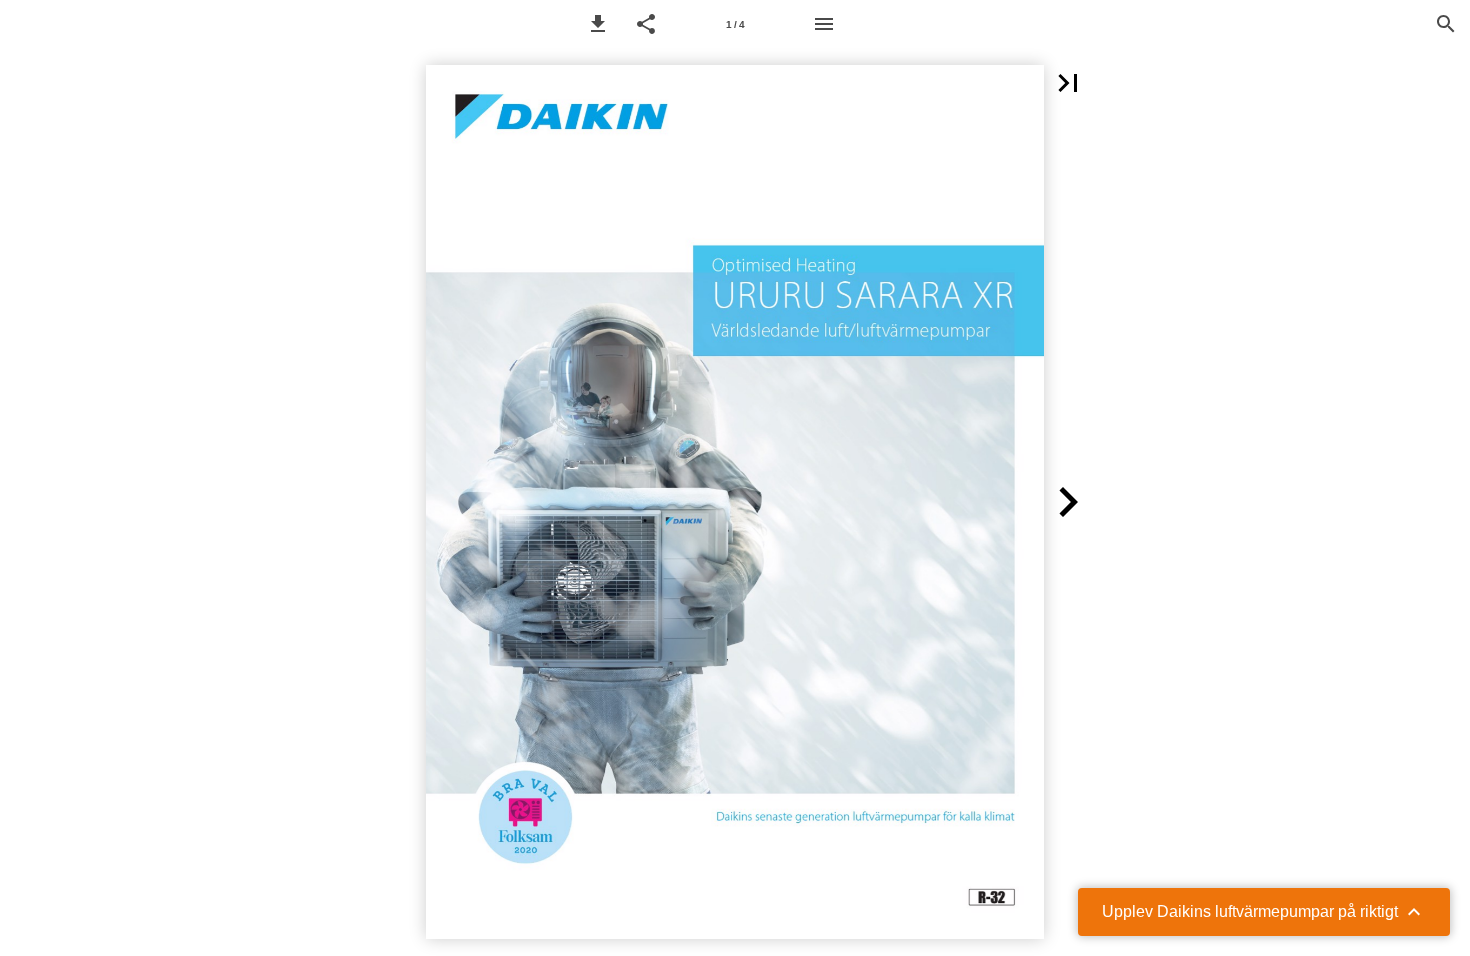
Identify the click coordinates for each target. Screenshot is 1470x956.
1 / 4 (735, 24)
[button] (598, 24)
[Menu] (824, 24)
